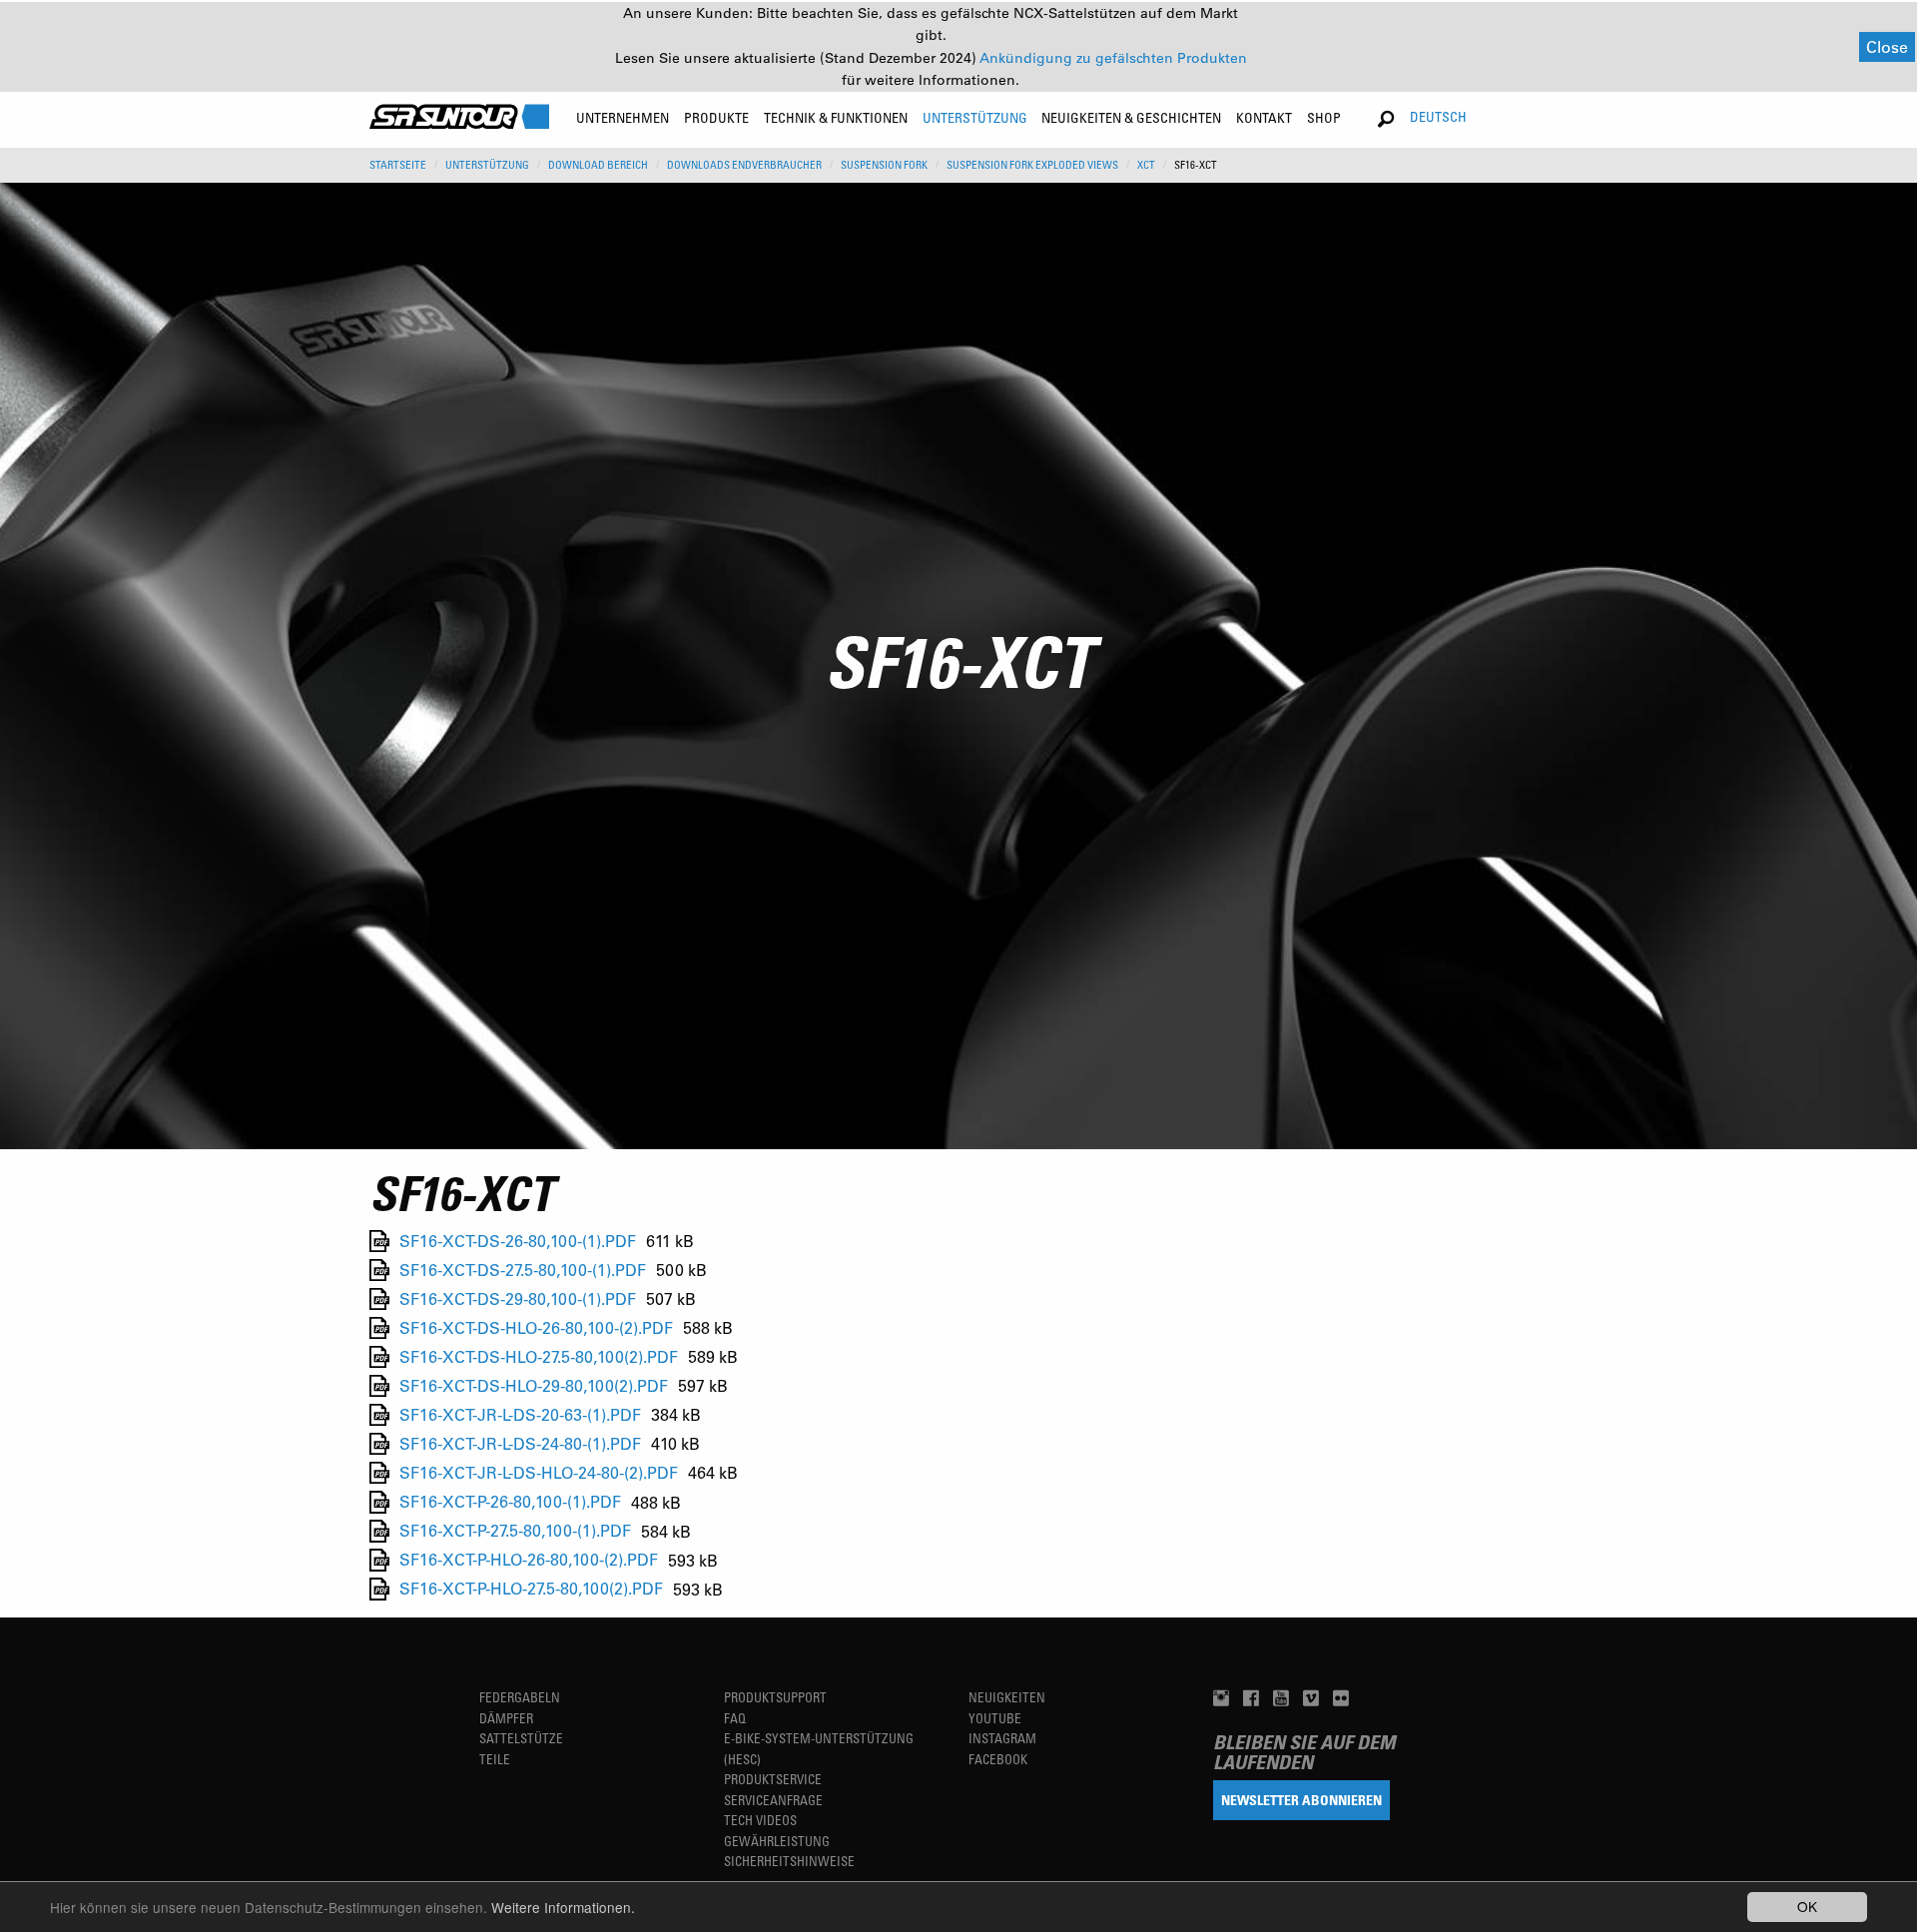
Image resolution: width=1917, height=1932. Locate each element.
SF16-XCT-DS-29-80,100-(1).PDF (518, 1298)
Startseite (398, 165)
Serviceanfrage (773, 1800)
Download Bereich (598, 165)
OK (1807, 1906)
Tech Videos (760, 1820)
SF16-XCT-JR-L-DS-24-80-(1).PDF (520, 1443)
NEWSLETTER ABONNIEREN (1301, 1800)
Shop (1324, 117)
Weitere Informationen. (563, 1907)
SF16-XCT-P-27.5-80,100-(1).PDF (515, 1531)
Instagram (1002, 1738)
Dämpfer (506, 1718)
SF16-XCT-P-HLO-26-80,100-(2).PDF (529, 1560)
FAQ (735, 1718)
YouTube (995, 1718)
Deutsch (1438, 116)
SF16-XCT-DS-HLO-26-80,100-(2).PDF (536, 1327)
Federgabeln (520, 1697)
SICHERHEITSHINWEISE (789, 1861)
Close (1887, 46)
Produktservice (773, 1779)
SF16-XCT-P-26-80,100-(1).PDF (510, 1502)
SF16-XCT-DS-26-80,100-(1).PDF (518, 1241)
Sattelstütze (521, 1738)
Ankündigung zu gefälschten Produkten (1113, 58)
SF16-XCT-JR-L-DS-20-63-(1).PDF (520, 1414)
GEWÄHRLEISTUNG (777, 1841)
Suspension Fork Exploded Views (1032, 165)
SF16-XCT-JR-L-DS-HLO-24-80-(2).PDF (539, 1472)
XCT (1146, 165)
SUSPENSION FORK (884, 165)
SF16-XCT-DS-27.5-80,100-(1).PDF (523, 1270)
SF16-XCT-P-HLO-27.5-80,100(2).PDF (531, 1589)
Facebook (998, 1759)
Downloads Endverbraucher (744, 165)
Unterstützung (487, 165)
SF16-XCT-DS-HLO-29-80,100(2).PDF (534, 1385)
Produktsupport (775, 1697)
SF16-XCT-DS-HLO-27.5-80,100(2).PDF (539, 1356)
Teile (495, 1759)
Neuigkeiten (1007, 1697)
